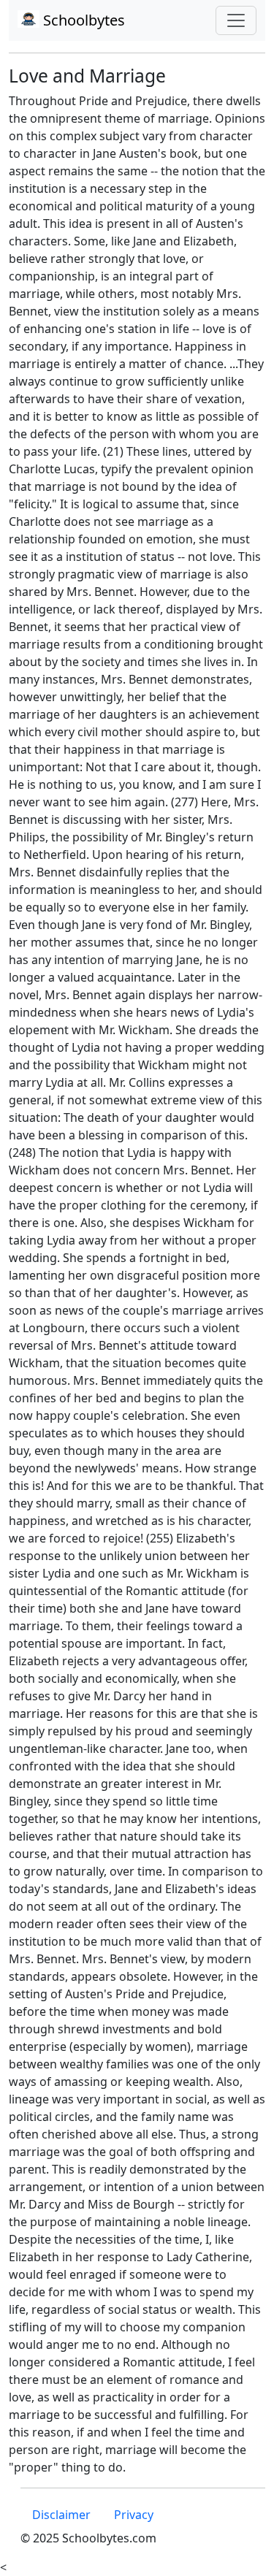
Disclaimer (61, 2515)
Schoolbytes (82, 20)
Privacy (134, 2515)
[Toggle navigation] (236, 20)
